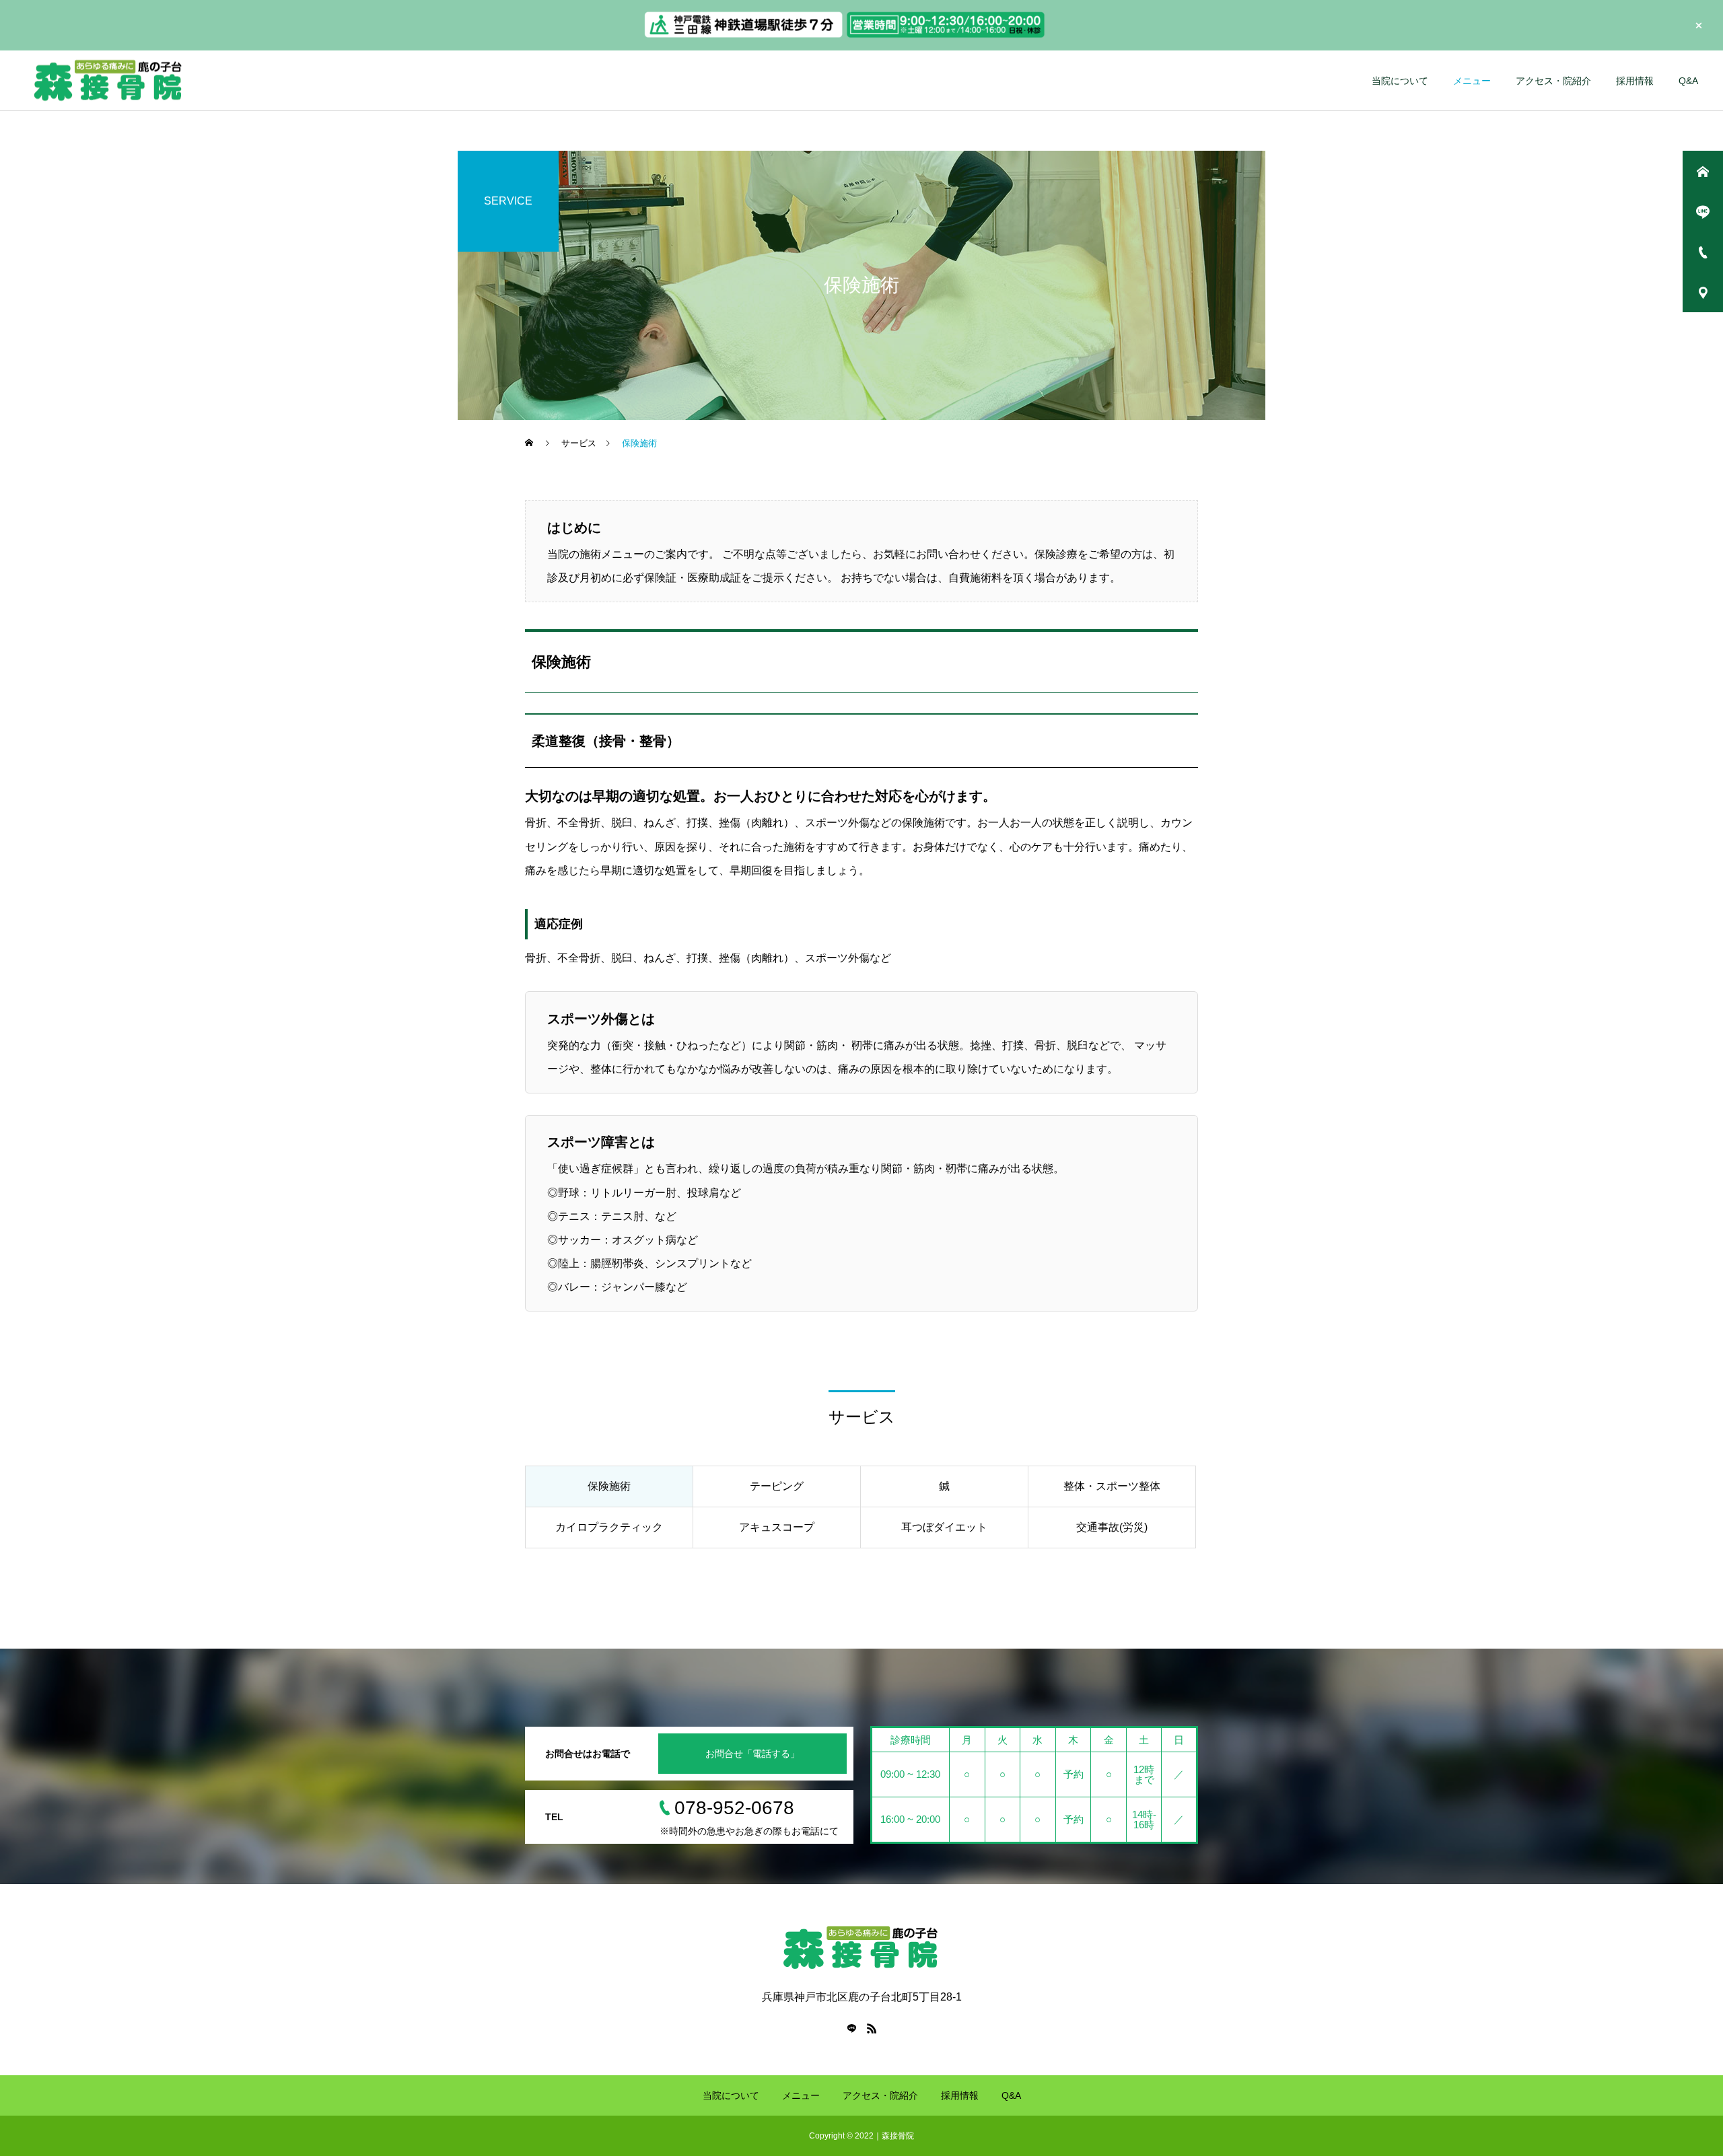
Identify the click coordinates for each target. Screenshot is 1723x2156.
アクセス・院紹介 (1553, 81)
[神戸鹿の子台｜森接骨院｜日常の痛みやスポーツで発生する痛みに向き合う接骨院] (186, 80)
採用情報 (1635, 81)
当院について (1400, 81)
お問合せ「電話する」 (752, 1754)
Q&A (1688, 81)
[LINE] (851, 2028)
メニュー (1472, 81)
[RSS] (872, 2028)
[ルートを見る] (744, 36)
